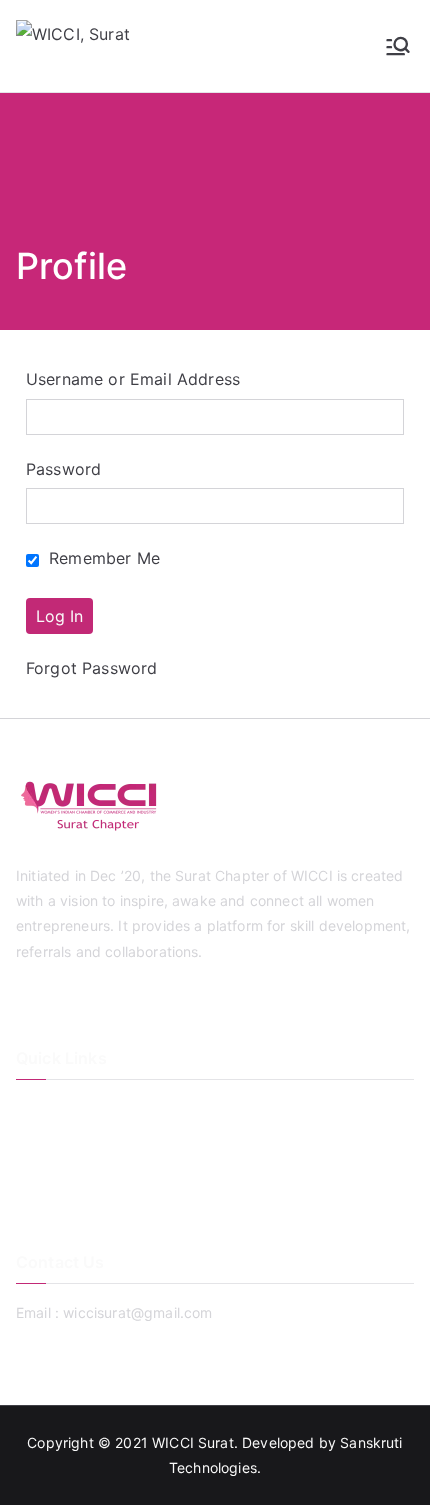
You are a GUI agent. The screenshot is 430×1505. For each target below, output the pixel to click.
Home (35, 1108)
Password (63, 469)
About (36, 1141)
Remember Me (102, 558)
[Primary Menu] (398, 46)
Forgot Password (91, 668)
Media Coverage (71, 1207)
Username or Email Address (133, 379)
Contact (42, 1174)
